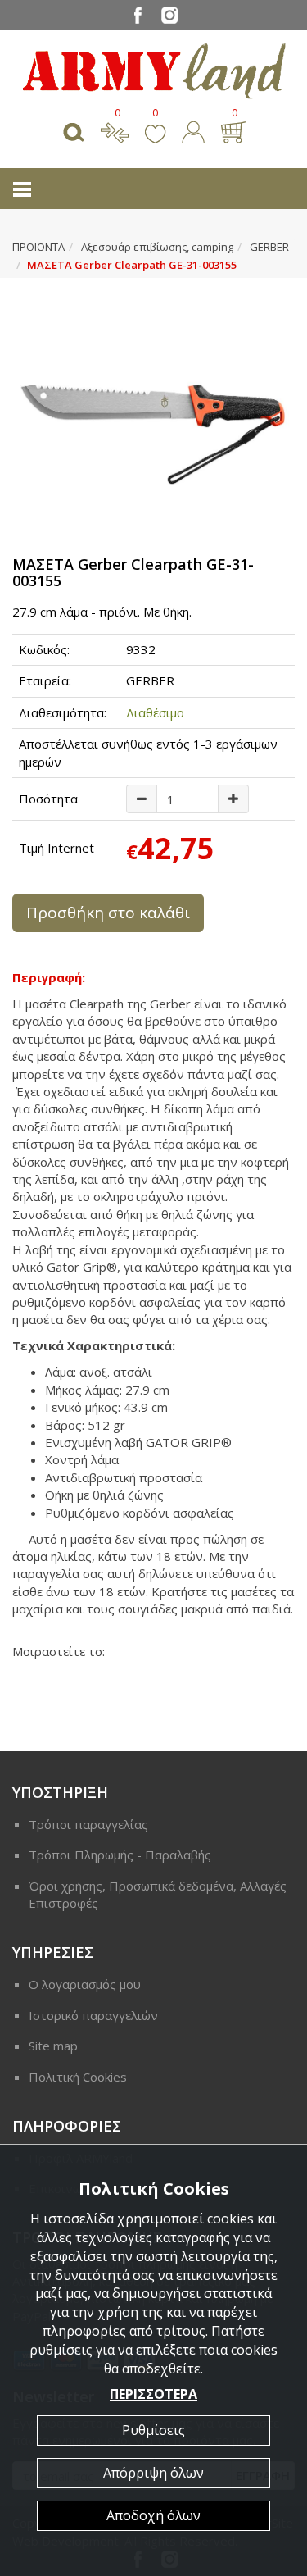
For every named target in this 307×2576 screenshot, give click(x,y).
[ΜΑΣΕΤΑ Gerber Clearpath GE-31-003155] (153, 408)
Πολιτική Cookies (78, 2077)
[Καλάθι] (233, 130)
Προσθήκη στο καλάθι (108, 913)
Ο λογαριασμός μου (85, 1984)
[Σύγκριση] (115, 130)
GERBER (269, 247)
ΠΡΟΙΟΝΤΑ (38, 247)
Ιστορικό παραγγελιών (93, 2015)
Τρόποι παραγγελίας (88, 1824)
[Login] (193, 130)
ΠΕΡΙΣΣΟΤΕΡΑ (153, 2394)
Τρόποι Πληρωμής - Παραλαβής (120, 1855)
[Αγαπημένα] (155, 130)
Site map (53, 2046)
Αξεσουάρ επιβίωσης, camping (157, 247)
